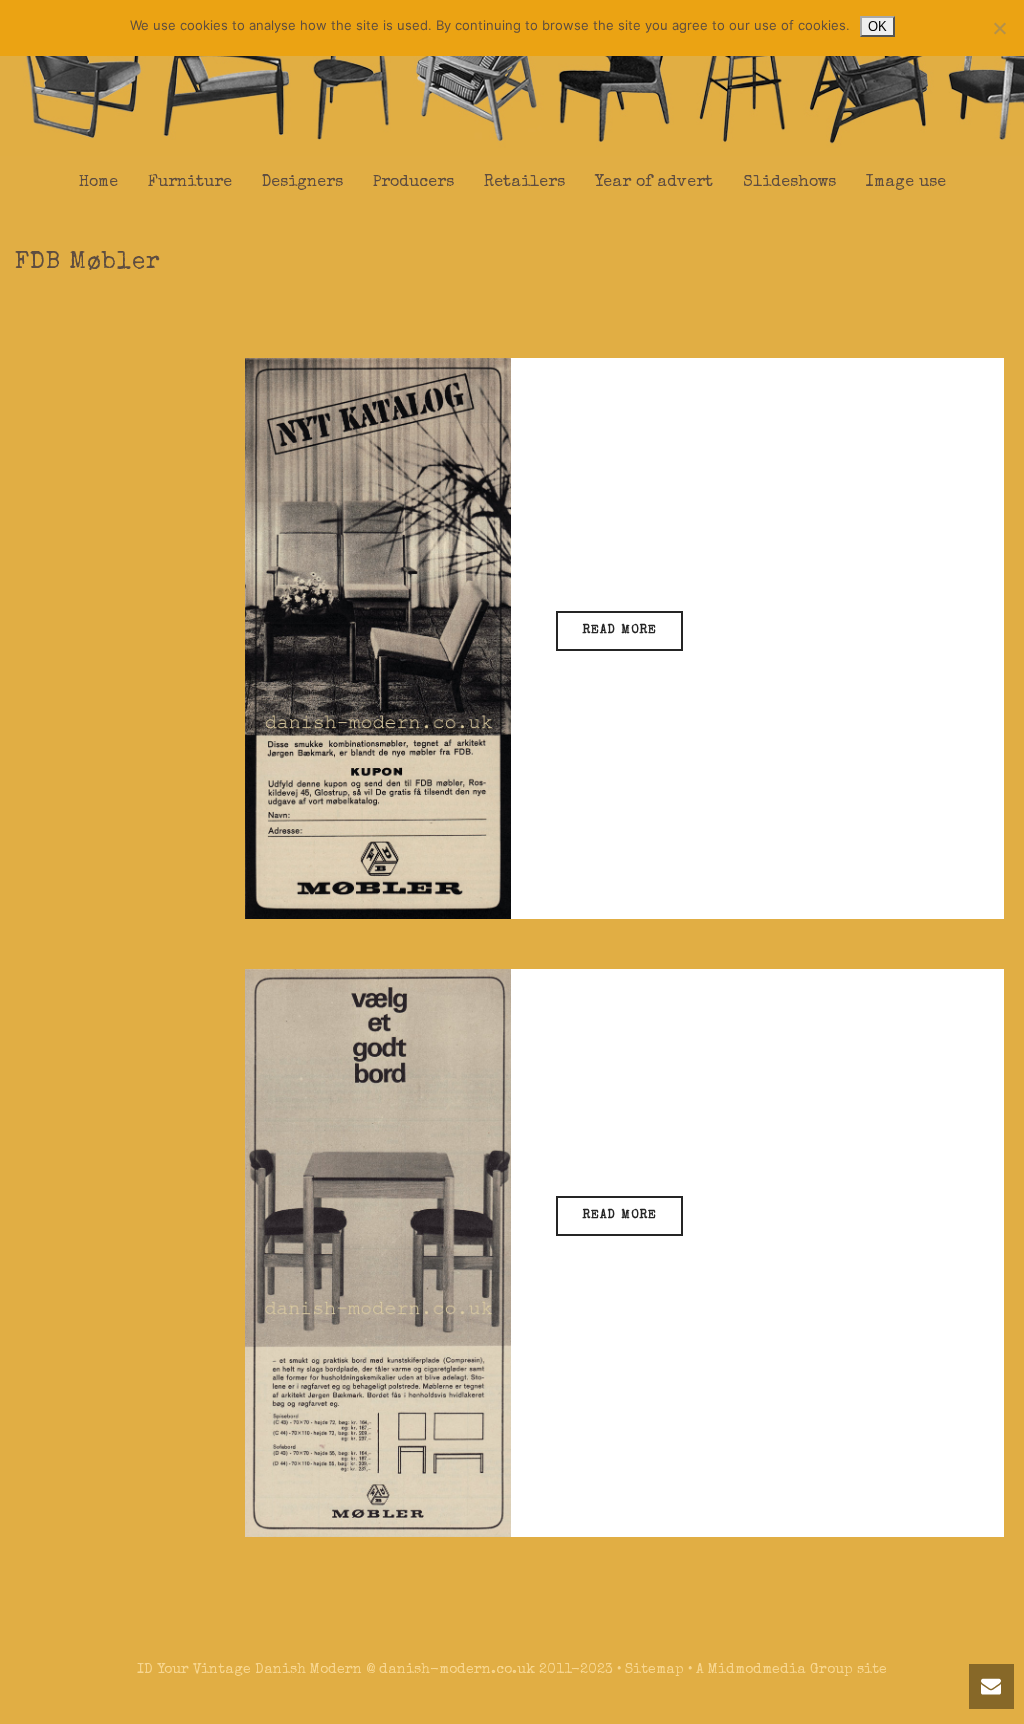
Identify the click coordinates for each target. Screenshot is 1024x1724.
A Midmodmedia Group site (791, 1670)
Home (98, 183)
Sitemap (654, 1670)
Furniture (190, 183)
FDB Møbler (685, 551)
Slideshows (789, 183)
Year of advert (654, 183)
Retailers (524, 183)
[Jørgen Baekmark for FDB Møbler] (378, 1252)
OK (877, 26)
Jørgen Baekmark (690, 524)
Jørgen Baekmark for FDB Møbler (735, 1037)
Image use (906, 183)
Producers (413, 183)
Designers (302, 183)
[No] (999, 28)
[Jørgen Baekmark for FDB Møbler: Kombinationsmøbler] (378, 637)
